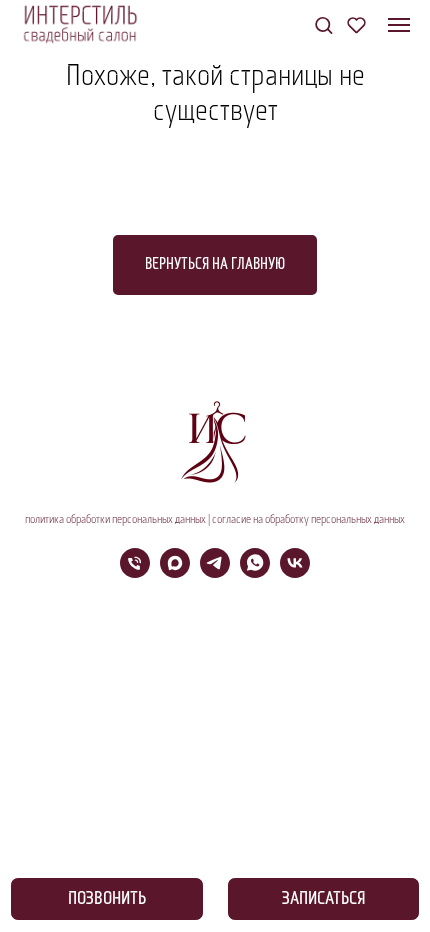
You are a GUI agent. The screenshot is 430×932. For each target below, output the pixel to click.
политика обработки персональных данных (115, 520)
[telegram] (215, 572)
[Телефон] (135, 572)
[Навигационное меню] (399, 25)
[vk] (295, 572)
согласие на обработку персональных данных (308, 520)
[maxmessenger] (175, 572)
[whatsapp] (255, 572)
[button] (323, 24)
